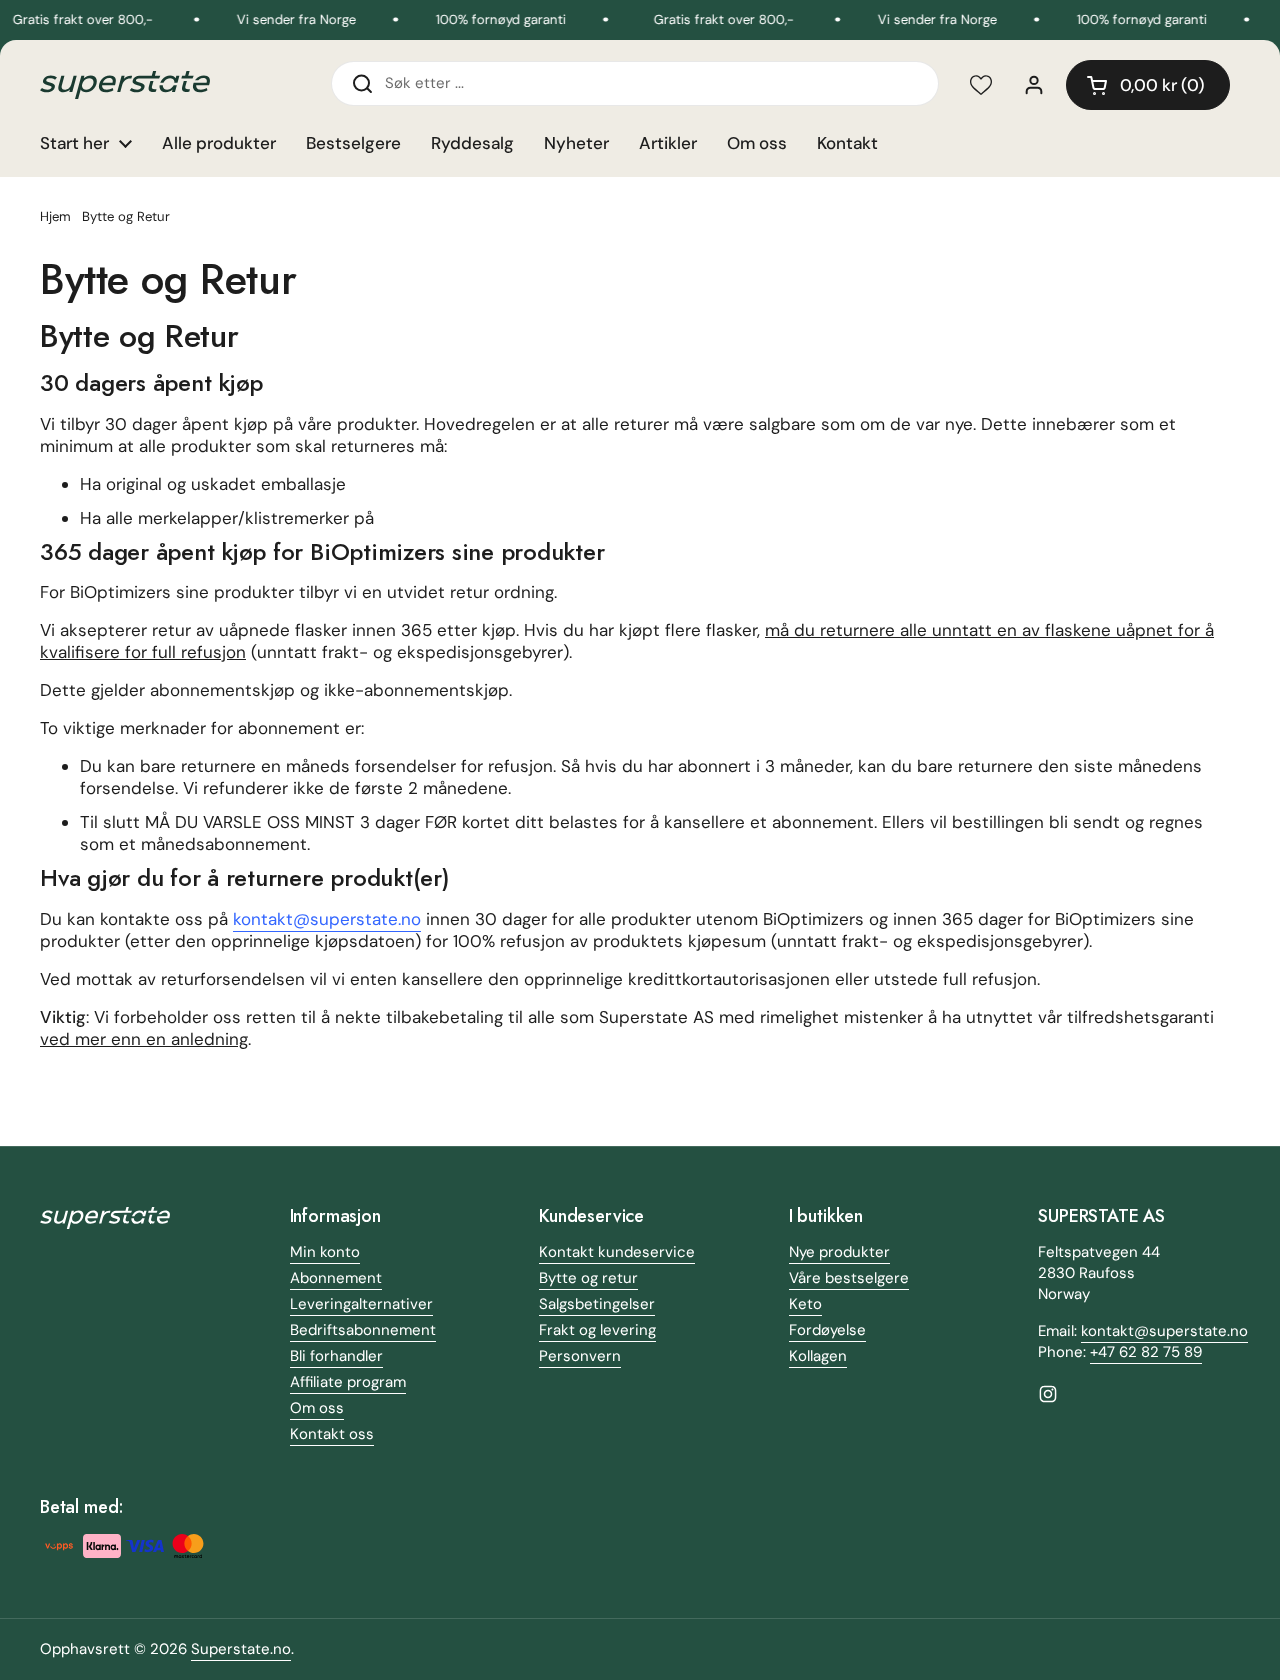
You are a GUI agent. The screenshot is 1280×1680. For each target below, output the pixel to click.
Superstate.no (241, 1649)
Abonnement (336, 1278)
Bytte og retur (588, 1278)
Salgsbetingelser (597, 1304)
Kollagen (818, 1356)
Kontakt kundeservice (617, 1252)
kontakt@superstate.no (327, 919)
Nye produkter (839, 1252)
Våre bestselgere (849, 1278)
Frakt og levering (597, 1330)
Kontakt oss (332, 1434)
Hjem (55, 216)
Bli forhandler (336, 1356)
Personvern (580, 1356)
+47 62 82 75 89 (1146, 1352)
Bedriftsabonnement (363, 1330)
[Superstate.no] (125, 85)
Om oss (317, 1408)
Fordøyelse (827, 1330)
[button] (1148, 85)
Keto (805, 1304)
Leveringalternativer (361, 1304)
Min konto (325, 1252)
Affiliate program (348, 1382)
